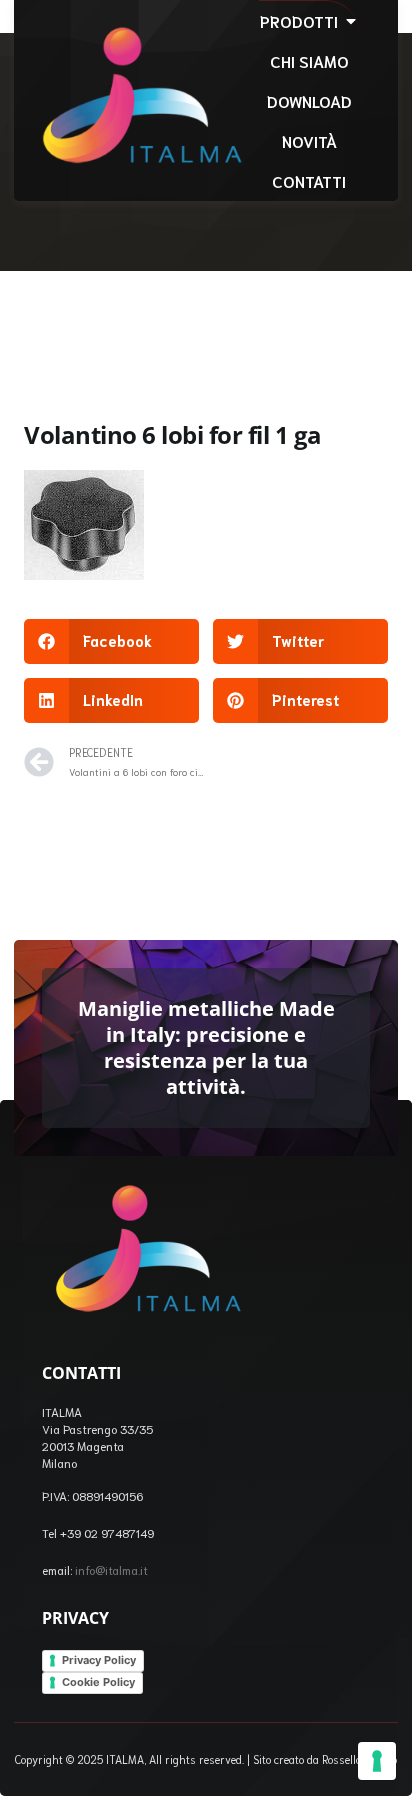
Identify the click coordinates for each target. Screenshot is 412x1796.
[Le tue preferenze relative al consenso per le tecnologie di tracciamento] (377, 1761)
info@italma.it (111, 1569)
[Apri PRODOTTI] (351, 21)
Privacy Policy (99, 1660)
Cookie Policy (98, 1682)
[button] (111, 641)
